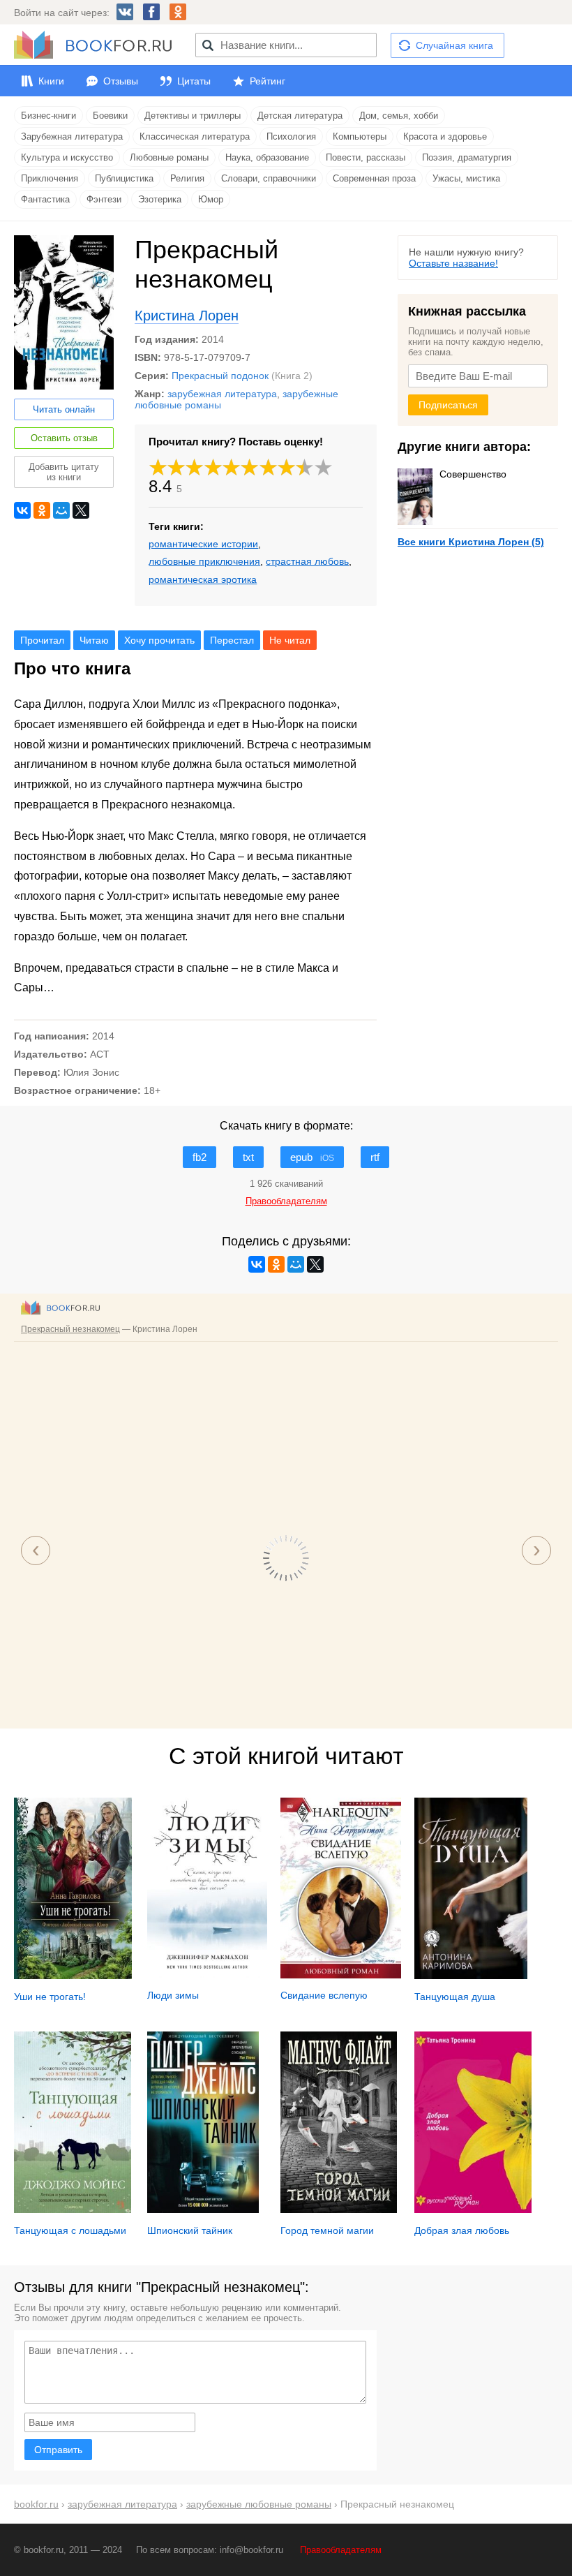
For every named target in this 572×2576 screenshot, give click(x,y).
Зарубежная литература (72, 136)
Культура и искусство (67, 157)
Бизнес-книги (48, 116)
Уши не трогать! (50, 1997)
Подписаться (448, 405)
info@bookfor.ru (251, 2550)
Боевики (110, 116)
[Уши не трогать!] (73, 1976)
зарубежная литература (222, 394)
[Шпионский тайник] (203, 2209)
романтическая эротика (203, 579)
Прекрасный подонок (220, 376)
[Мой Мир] (61, 510)
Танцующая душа (455, 1997)
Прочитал (42, 640)
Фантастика (45, 199)
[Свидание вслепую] (340, 1975)
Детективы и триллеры (193, 116)
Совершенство (473, 474)
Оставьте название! (453, 263)
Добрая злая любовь (462, 2230)
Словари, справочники (269, 178)
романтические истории (203, 544)
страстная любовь (307, 561)
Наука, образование (267, 157)
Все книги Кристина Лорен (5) (471, 542)
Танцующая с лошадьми (70, 2230)
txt (248, 1157)
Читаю (94, 640)
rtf (375, 1157)
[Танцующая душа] (471, 1976)
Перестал (232, 640)
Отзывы (121, 81)
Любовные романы (169, 157)
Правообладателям (341, 2550)
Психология (291, 136)
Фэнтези (104, 199)
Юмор (211, 199)
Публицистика (124, 178)
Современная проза (374, 178)
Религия (187, 178)
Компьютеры (360, 136)
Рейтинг (268, 81)
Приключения (50, 178)
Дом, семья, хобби (399, 116)
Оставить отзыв (64, 438)
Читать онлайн (64, 409)
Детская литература (300, 116)
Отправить (58, 2450)
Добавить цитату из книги (64, 472)
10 (324, 467)
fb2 (200, 1157)
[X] (81, 510)
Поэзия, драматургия (467, 157)
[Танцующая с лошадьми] (73, 2209)
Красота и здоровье (445, 136)
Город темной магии (327, 2230)
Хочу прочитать (159, 640)
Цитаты (194, 81)
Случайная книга (454, 45)
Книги (51, 81)
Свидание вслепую (324, 1995)
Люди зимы (173, 1995)
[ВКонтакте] (22, 510)
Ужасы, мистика (466, 178)
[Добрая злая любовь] (473, 2209)
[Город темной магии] (339, 2209)
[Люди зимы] (207, 1975)
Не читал (290, 640)
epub (312, 1157)
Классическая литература (195, 136)
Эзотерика (160, 199)
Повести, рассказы (366, 157)
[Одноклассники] (42, 510)
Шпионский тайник (190, 2230)
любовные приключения (204, 561)
